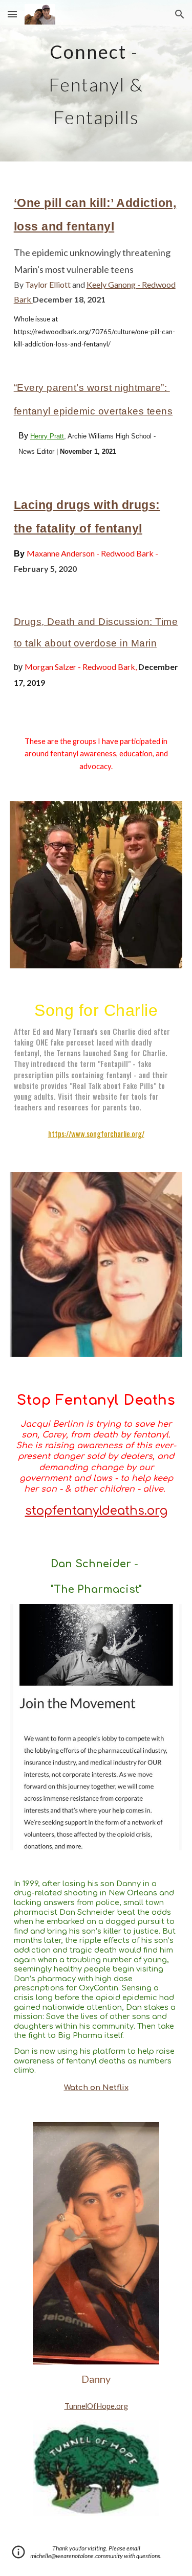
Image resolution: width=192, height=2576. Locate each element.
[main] (96, 81)
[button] (12, 14)
